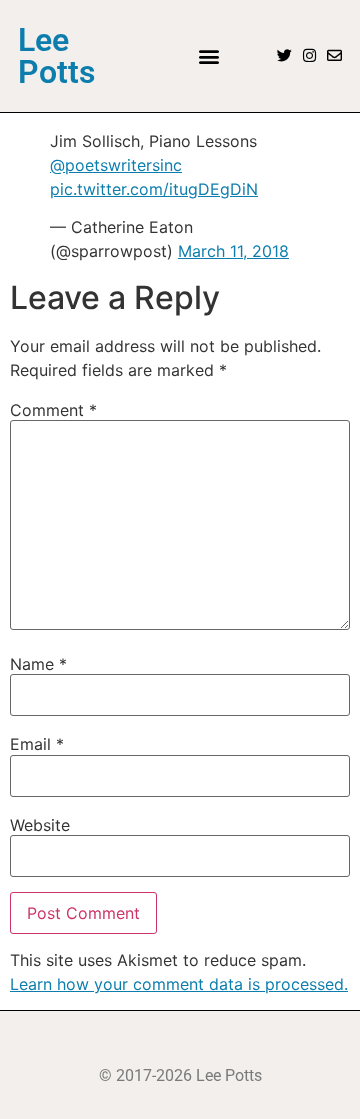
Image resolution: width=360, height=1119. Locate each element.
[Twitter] (284, 55)
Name (38, 664)
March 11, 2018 (233, 251)
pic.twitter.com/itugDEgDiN (154, 189)
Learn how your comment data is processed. (179, 984)
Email (37, 744)
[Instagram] (309, 55)
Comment (53, 410)
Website (40, 825)
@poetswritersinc (116, 165)
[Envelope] (334, 55)
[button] (208, 55)
